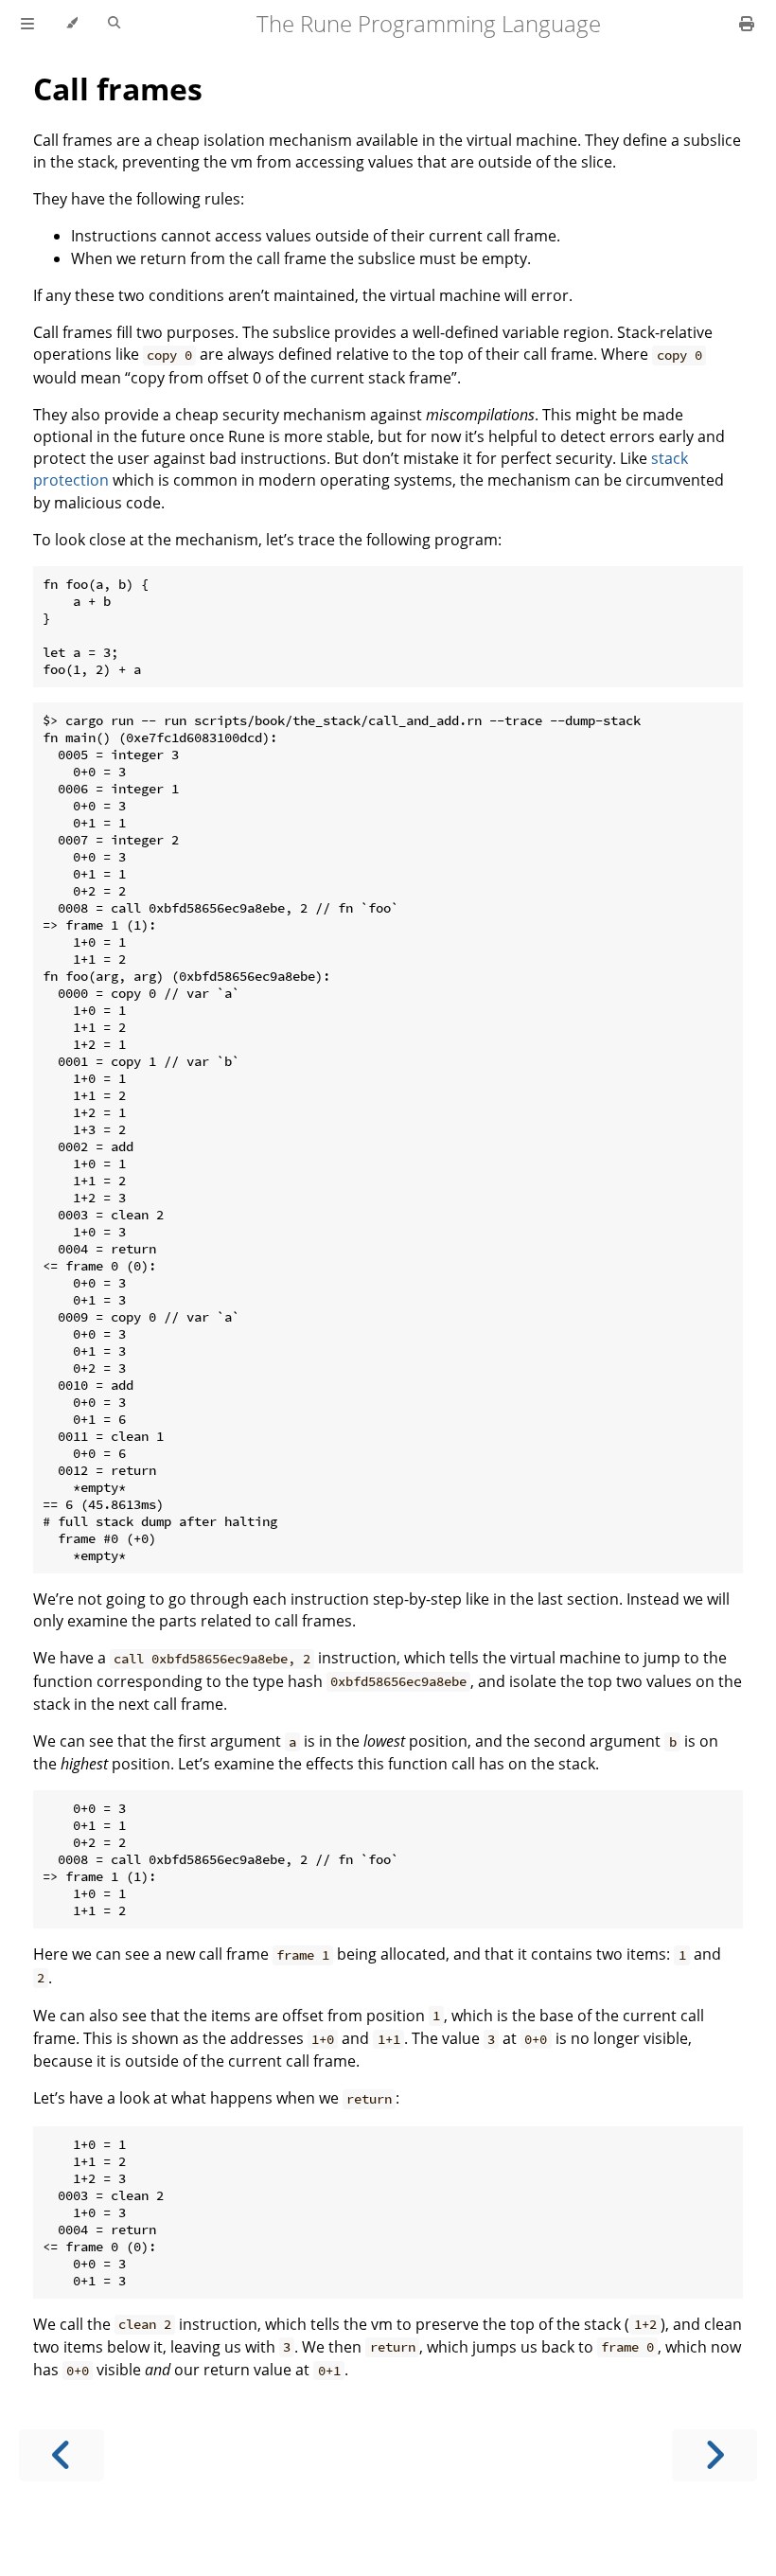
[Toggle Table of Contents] (27, 24)
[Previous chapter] (62, 2455)
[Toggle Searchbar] (114, 24)
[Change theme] (71, 24)
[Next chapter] (714, 2455)
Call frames (118, 89)
